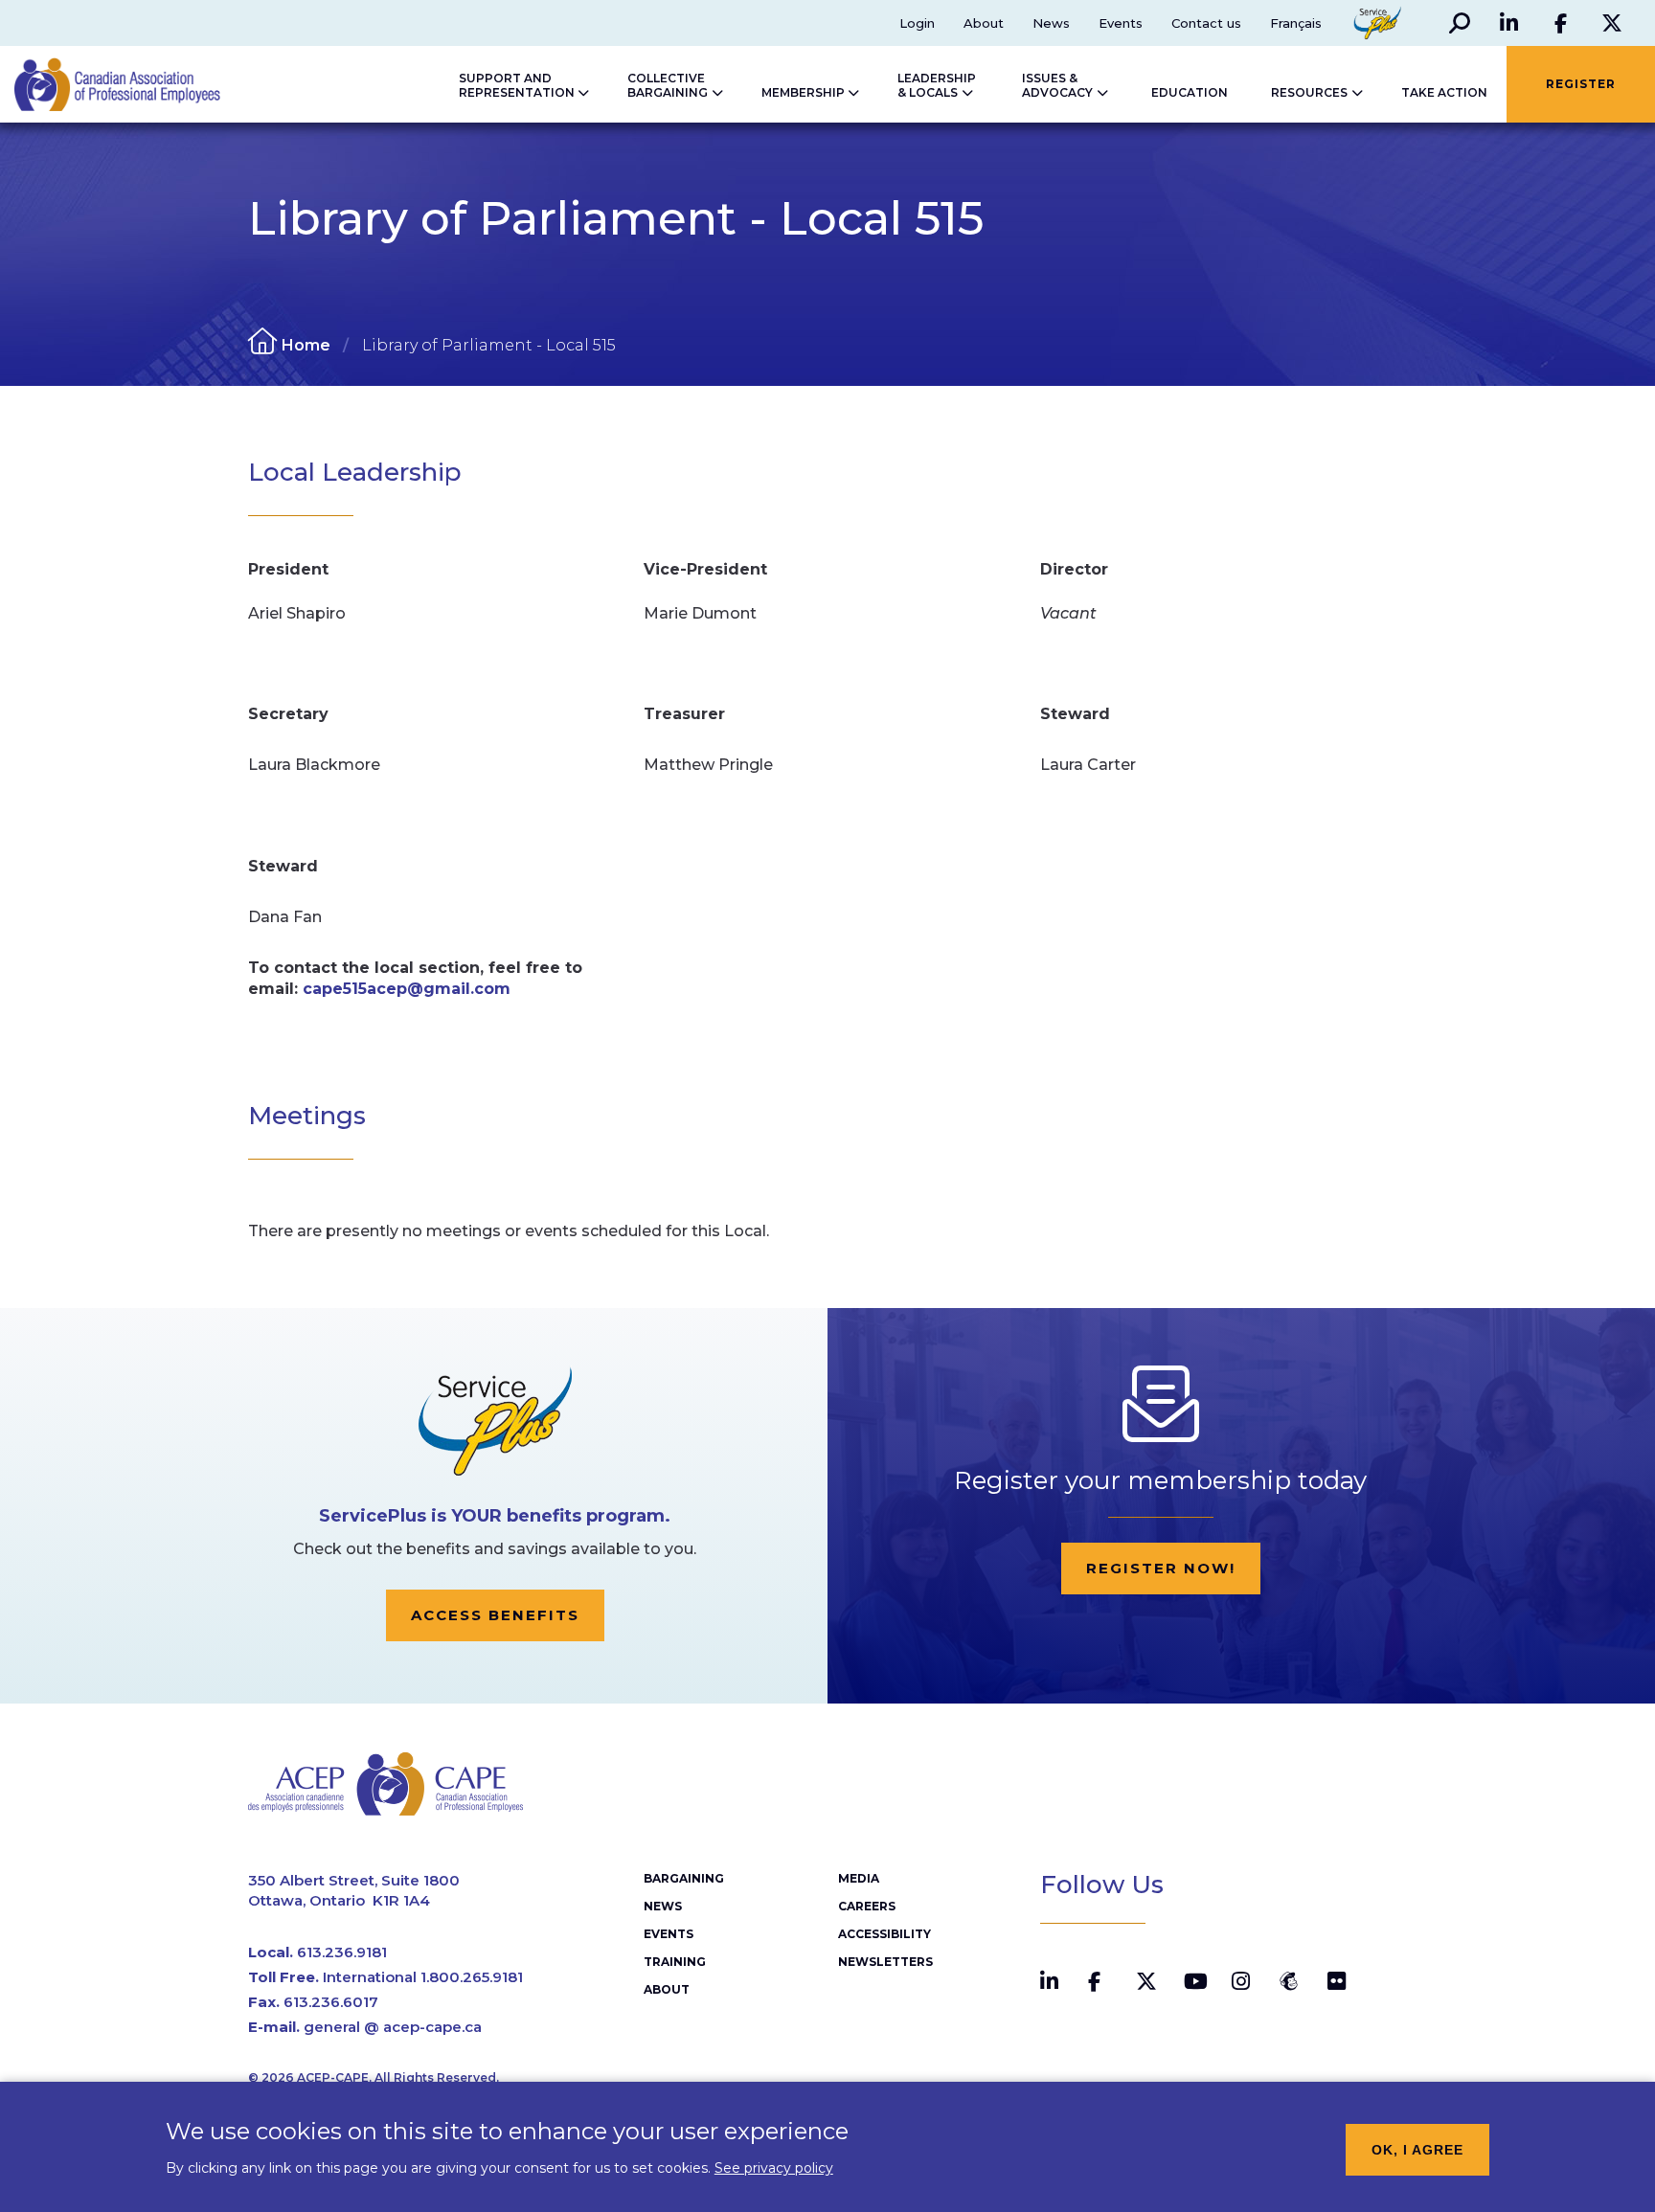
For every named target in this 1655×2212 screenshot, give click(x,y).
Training (675, 1962)
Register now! (1161, 1568)
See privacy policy (774, 2167)
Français (1296, 23)
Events (1121, 23)
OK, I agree (1417, 2150)
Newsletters (885, 1962)
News (1051, 23)
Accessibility (884, 1934)
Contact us (1206, 23)
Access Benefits (495, 1615)
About (984, 23)
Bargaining (684, 1878)
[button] (1460, 23)
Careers (867, 1906)
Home (306, 345)
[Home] (99, 84)
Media (859, 1878)
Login (917, 23)
